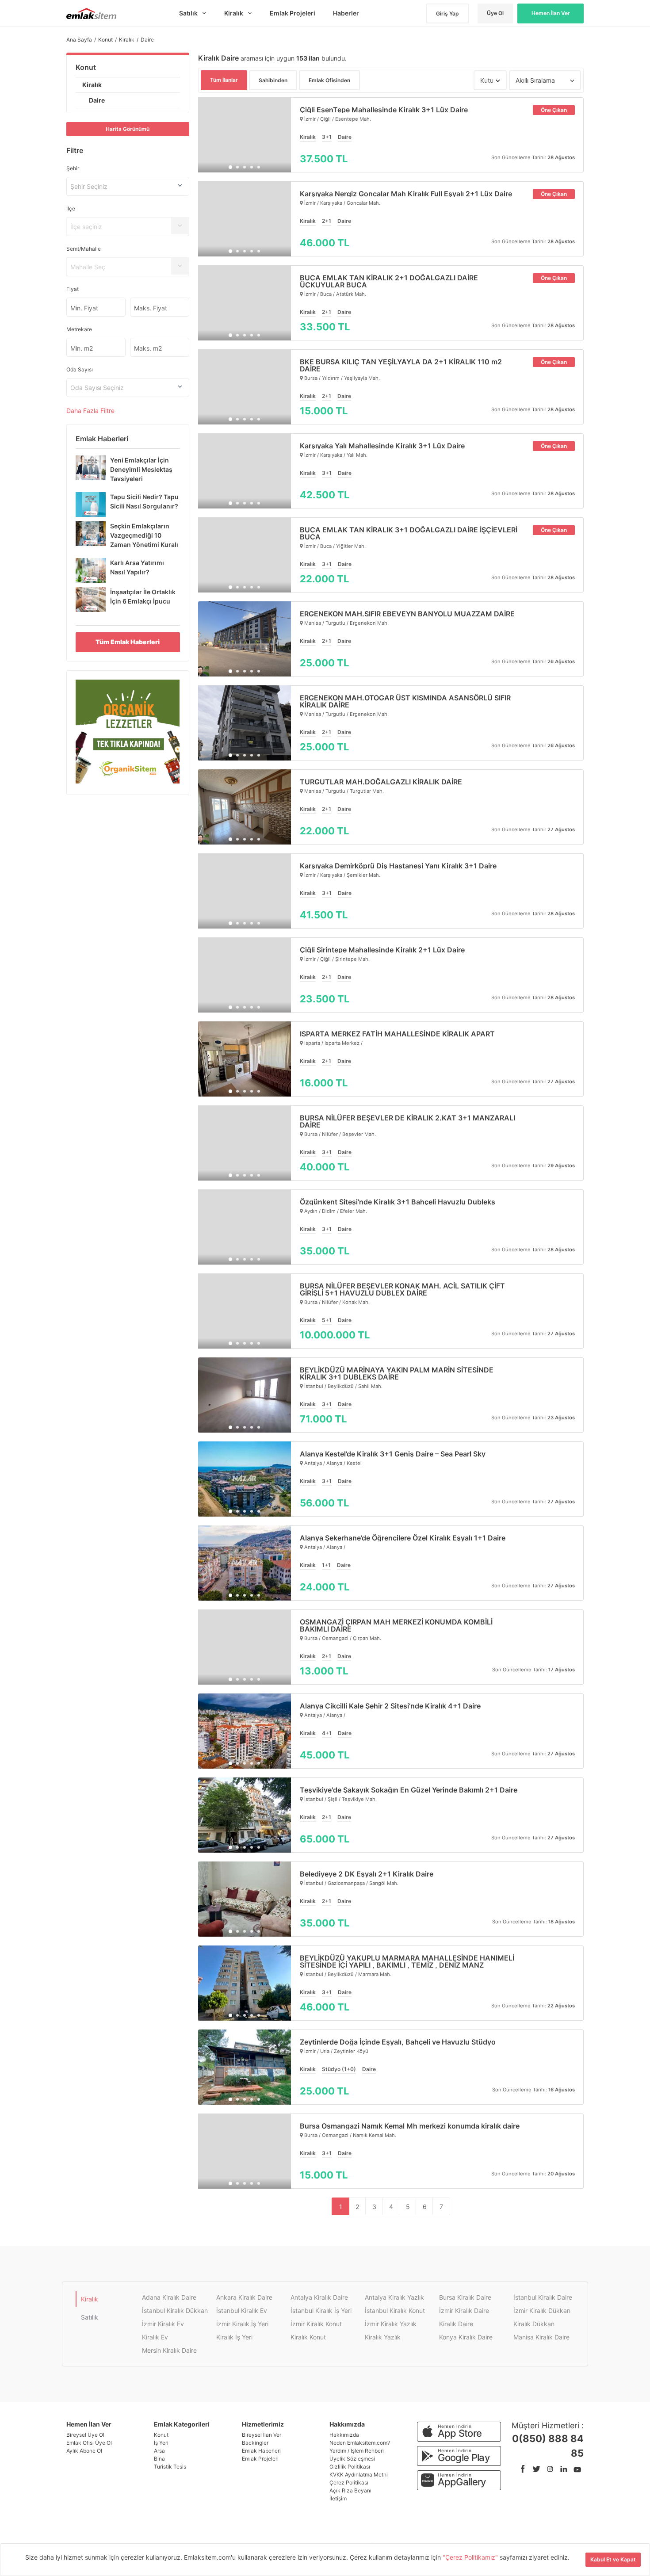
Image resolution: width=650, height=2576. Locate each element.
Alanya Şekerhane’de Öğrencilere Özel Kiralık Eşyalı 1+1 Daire (403, 1538)
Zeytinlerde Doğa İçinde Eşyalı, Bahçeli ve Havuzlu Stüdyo (398, 2042)
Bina (159, 2459)
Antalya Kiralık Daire (319, 2297)
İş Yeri (161, 2443)
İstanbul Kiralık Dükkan (175, 2310)
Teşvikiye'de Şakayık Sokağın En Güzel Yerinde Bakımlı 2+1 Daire (409, 1790)
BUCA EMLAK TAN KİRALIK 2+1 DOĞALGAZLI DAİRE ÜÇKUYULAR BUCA (389, 281)
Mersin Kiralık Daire (169, 2350)
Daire (97, 100)
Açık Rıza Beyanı (350, 2490)
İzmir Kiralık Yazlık (391, 2324)
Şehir (73, 168)
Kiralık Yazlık (383, 2337)
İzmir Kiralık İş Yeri (242, 2324)
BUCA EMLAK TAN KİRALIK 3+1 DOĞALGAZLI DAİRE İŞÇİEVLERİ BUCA (409, 533)
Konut (86, 67)
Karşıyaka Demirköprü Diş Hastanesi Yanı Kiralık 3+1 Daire (398, 866)
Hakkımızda (344, 2435)
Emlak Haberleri (261, 2451)
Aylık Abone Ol (84, 2451)
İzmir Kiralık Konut (316, 2324)
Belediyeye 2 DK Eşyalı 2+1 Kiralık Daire (367, 1874)
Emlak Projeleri (260, 2459)
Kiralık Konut (308, 2337)
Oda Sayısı (80, 369)
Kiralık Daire (456, 2324)
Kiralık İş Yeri (234, 2337)
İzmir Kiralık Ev (163, 2324)
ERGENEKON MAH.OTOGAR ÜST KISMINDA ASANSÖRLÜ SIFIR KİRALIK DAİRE (405, 701)
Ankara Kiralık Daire (244, 2297)
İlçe (71, 208)
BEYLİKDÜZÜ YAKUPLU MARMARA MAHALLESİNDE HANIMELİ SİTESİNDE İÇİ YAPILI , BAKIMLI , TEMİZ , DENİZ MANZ (407, 1961)
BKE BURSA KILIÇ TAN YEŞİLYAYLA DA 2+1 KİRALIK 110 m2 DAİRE (401, 365)
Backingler (255, 2443)
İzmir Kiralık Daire (464, 2310)
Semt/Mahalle (84, 249)
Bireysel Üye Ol (85, 2435)
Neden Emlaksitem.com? (360, 2443)
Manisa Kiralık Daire (541, 2337)
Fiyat (73, 289)
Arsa (159, 2451)
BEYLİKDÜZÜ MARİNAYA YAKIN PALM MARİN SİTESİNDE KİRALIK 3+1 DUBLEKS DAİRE (397, 1373)
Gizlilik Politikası (350, 2467)
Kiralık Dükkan (534, 2324)
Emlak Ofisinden (329, 80)
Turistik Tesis (170, 2467)
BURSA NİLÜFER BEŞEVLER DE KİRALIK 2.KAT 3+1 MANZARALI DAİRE (407, 1121)
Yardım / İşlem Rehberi (357, 2451)
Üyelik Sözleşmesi (352, 2459)
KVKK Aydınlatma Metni (359, 2475)
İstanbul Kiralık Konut (395, 2310)
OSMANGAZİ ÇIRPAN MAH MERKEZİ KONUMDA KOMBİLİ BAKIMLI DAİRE (396, 1625)
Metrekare (79, 329)
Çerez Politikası (349, 2482)
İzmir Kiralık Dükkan (542, 2310)
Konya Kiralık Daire (466, 2337)
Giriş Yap (447, 13)
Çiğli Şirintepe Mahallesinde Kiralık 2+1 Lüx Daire (382, 950)
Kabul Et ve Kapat (613, 2559)
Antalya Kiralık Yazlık (394, 2297)
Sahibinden (273, 80)
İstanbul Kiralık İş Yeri (321, 2310)
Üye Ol (495, 13)
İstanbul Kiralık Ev (242, 2310)
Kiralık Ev (155, 2337)
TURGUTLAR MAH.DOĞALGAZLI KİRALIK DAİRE (381, 782)
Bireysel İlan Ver (262, 2435)
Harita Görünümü (128, 129)
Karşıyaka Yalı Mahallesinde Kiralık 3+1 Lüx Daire (382, 446)
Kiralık (92, 85)
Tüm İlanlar (224, 80)
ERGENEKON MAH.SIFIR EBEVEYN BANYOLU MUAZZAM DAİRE (407, 614)
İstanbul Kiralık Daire (543, 2297)
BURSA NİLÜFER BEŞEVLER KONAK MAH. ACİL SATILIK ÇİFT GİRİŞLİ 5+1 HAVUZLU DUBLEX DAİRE (402, 1289)
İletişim (338, 2498)
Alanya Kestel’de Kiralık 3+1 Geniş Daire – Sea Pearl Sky (393, 1454)
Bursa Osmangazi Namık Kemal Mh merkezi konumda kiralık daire (410, 2126)
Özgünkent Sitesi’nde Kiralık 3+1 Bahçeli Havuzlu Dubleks (398, 1202)
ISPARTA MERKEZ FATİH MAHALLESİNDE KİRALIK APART (397, 1034)
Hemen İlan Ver (551, 13)
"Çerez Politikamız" (471, 2557)
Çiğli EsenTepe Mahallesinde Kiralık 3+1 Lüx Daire (384, 110)
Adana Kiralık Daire (169, 2297)
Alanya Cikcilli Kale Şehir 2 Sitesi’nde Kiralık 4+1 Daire (390, 1706)
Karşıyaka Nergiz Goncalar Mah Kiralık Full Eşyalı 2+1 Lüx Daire (406, 194)
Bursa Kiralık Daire (465, 2297)
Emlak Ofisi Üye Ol (89, 2443)
